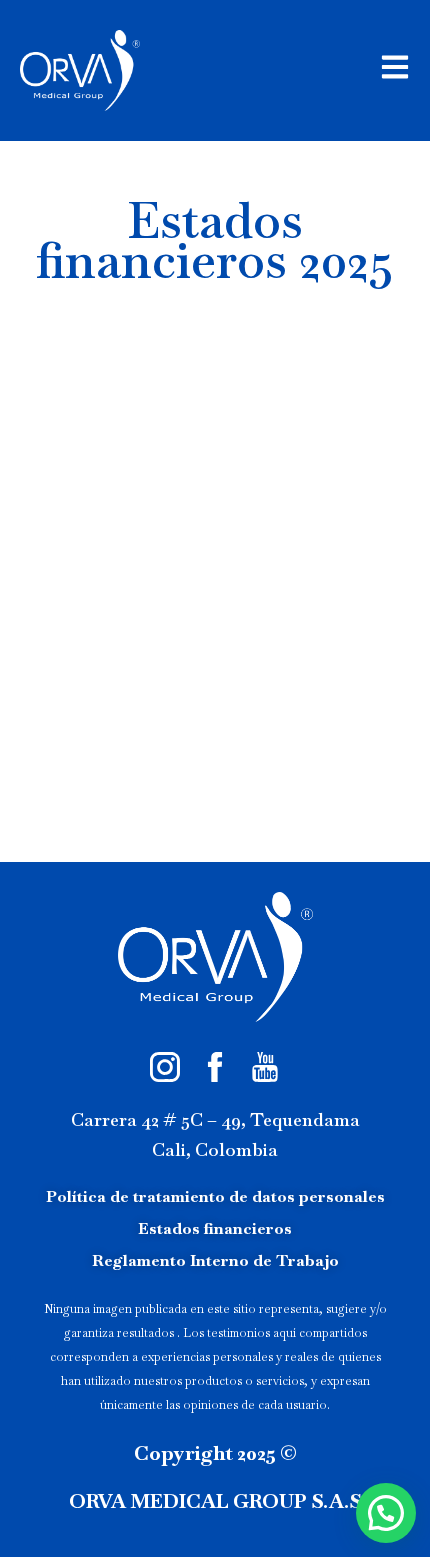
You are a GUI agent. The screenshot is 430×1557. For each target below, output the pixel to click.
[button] (386, 1513)
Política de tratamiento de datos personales (215, 1196)
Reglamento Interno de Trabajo (215, 1260)
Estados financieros (215, 1228)
